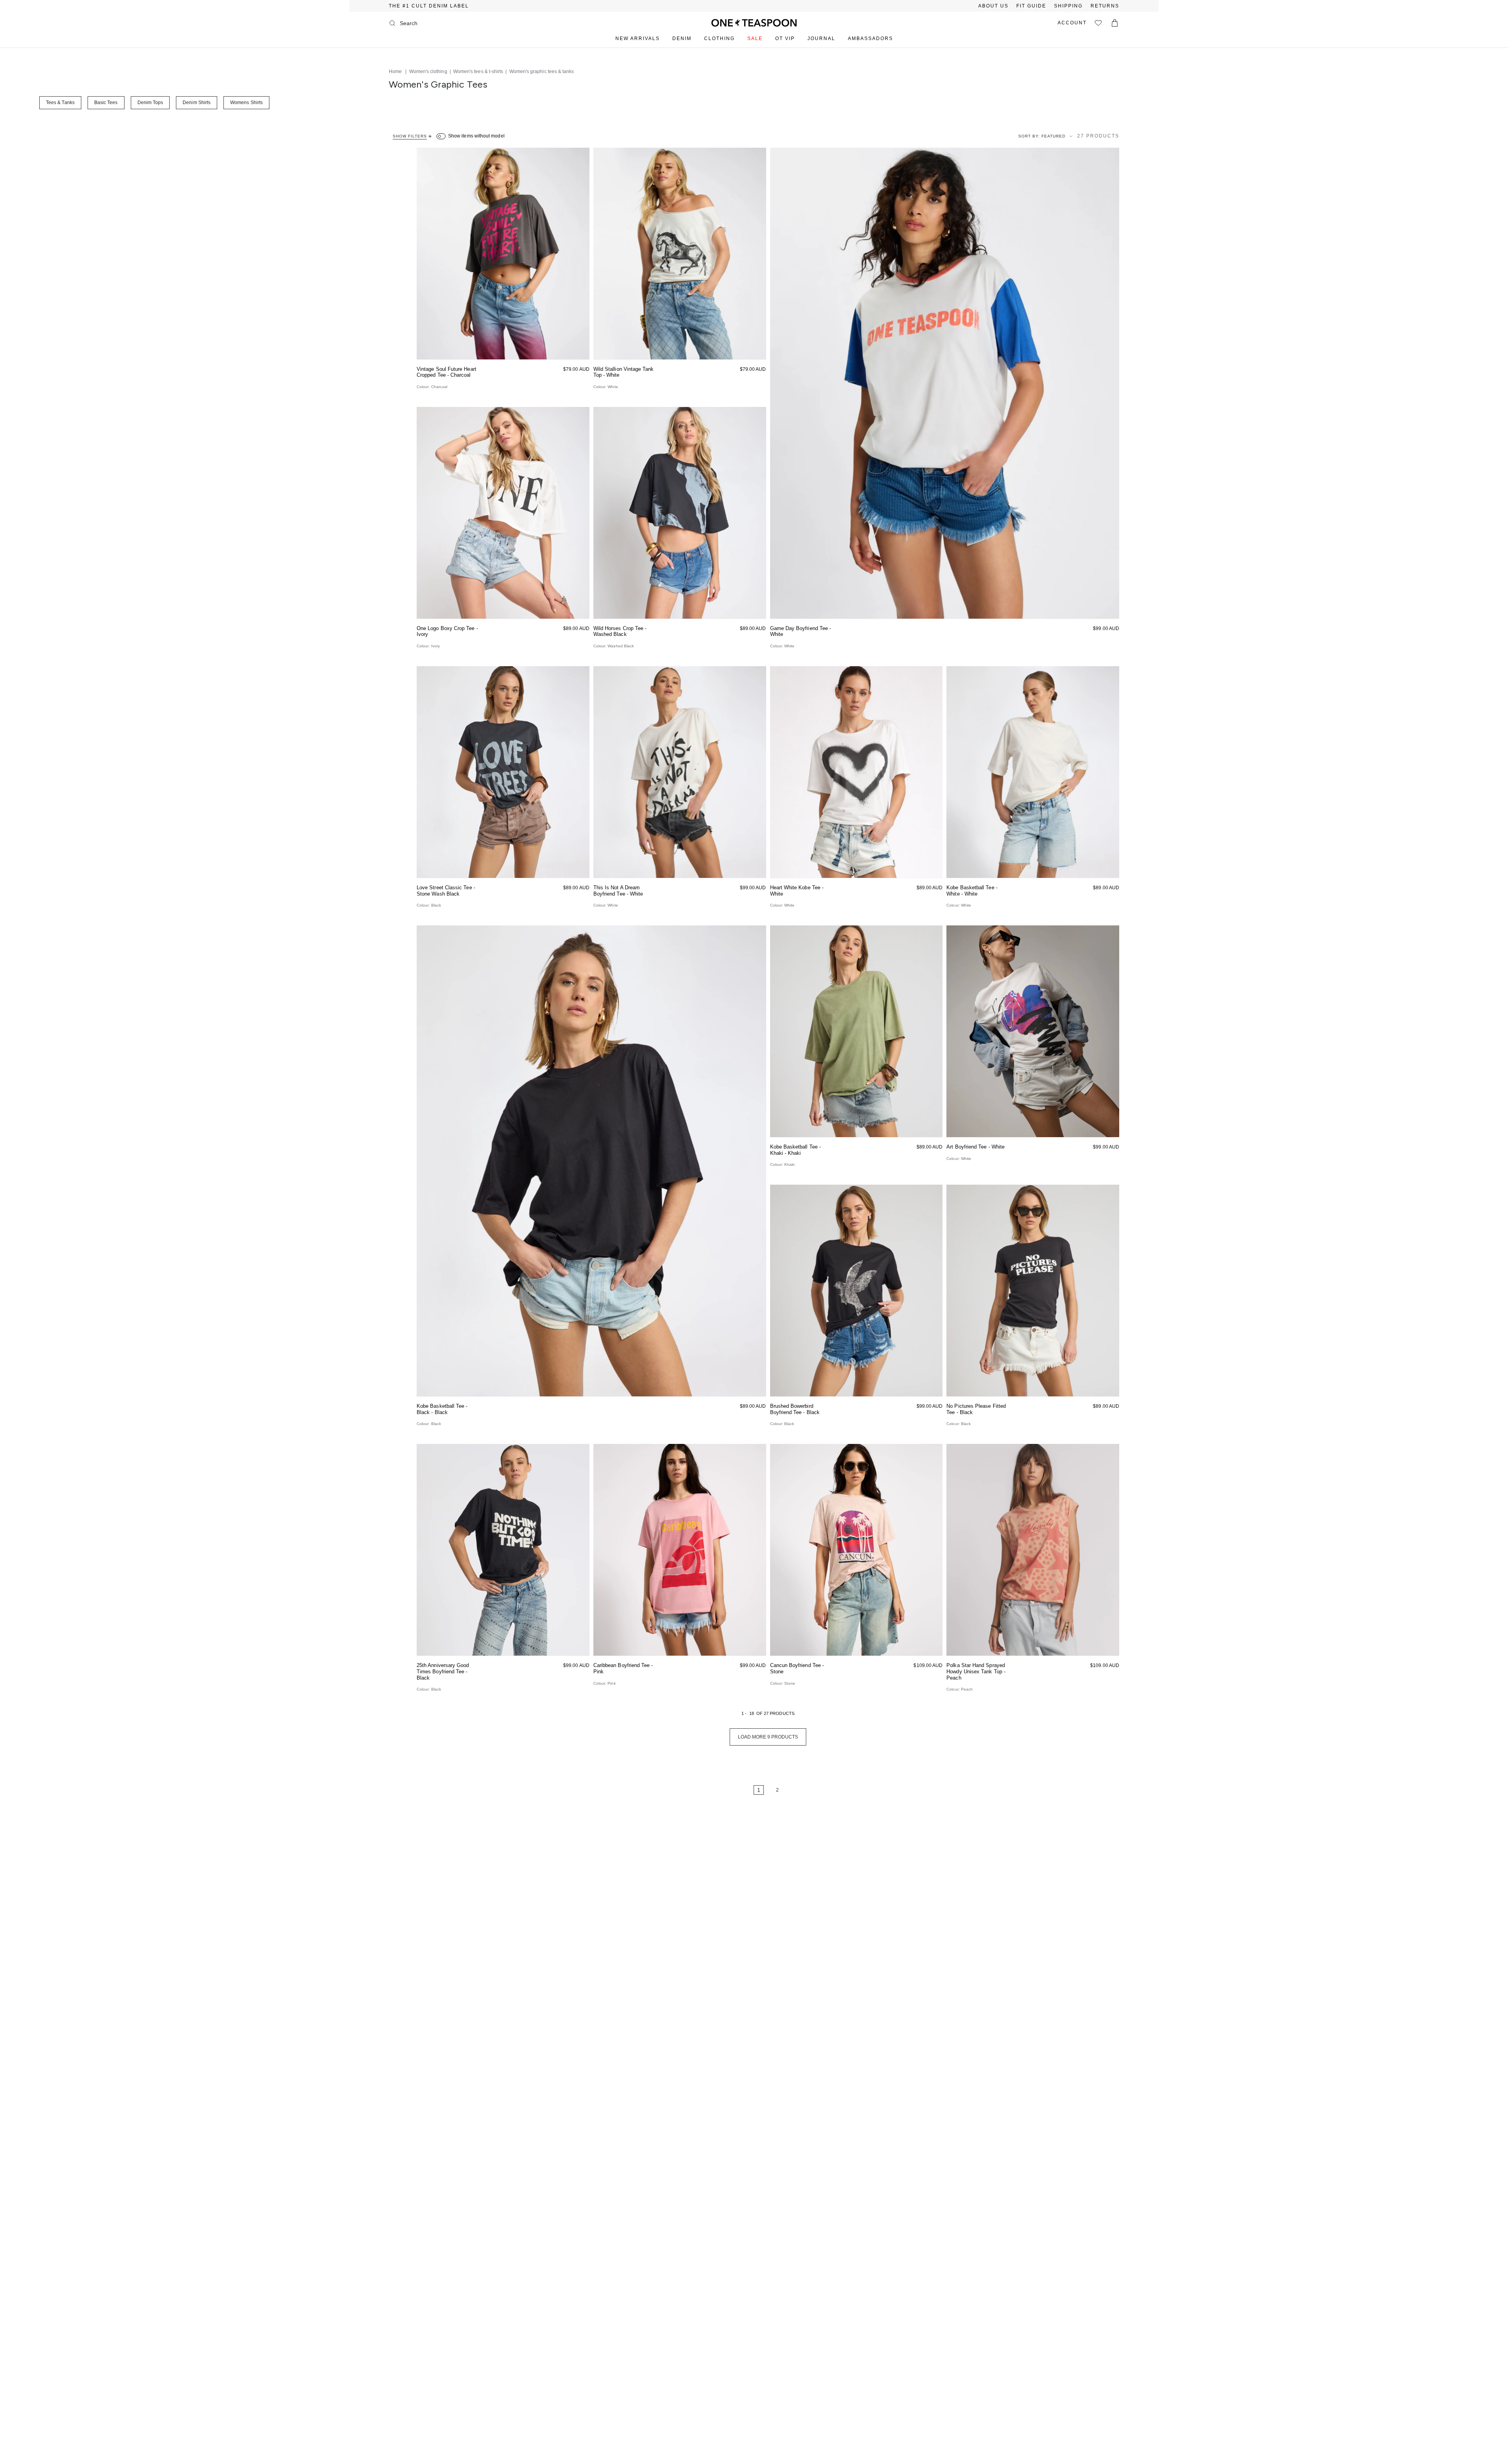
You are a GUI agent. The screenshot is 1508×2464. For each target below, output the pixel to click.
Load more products (768, 1737)
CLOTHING (719, 38)
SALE (755, 38)
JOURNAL (821, 38)
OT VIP (785, 38)
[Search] (392, 23)
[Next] (801, 1790)
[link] (735, 1790)
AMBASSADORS (870, 38)
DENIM (682, 38)
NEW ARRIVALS (638, 38)
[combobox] (432, 23)
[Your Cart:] (1115, 23)
